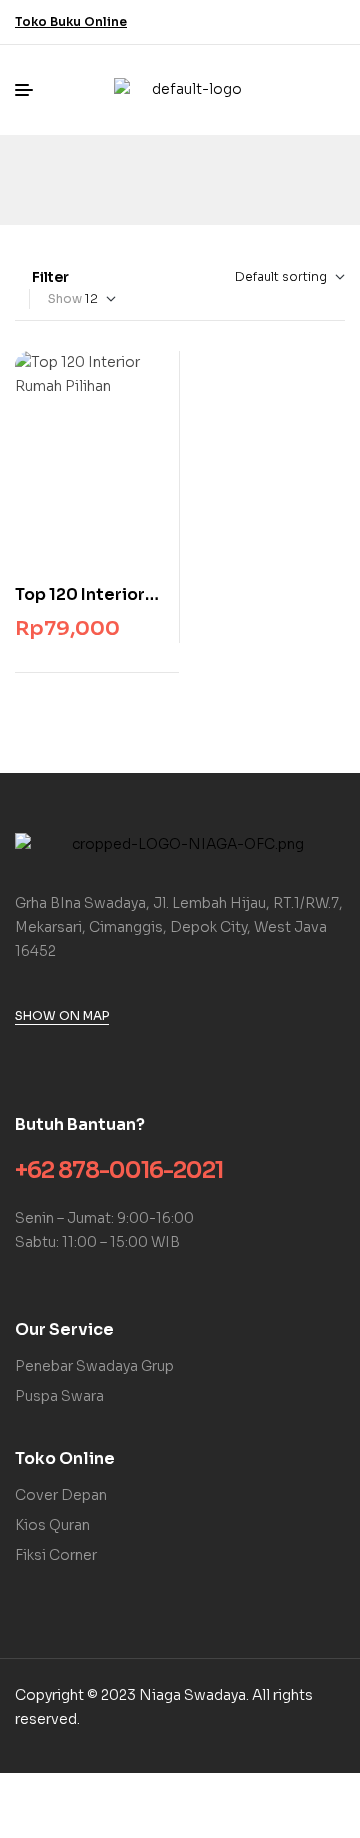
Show (65, 298)
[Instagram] (333, 22)
